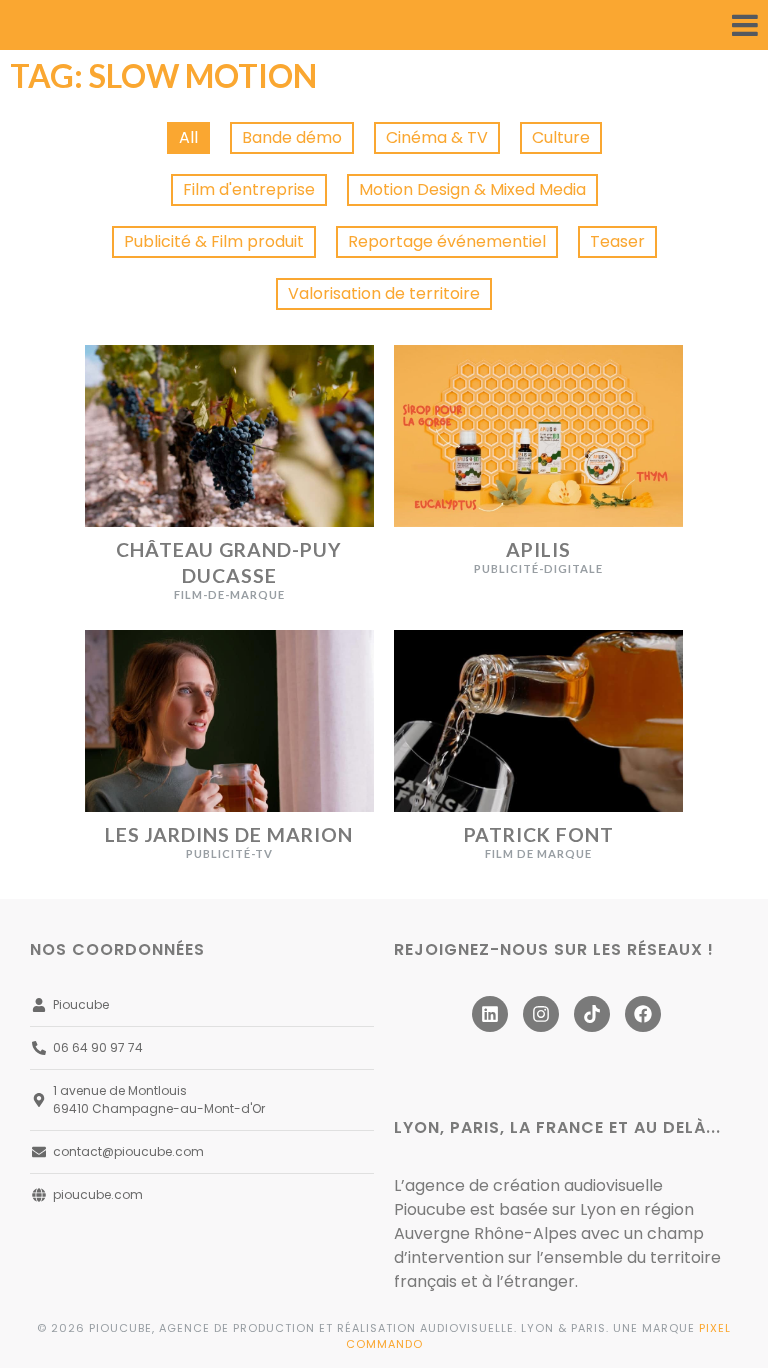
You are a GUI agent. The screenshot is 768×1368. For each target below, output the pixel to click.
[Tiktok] (592, 1014)
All (188, 137)
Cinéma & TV (437, 137)
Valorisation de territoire (384, 293)
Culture (561, 137)
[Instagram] (541, 1014)
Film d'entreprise (249, 189)
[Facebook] (643, 1014)
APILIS (538, 549)
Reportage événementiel (447, 241)
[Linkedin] (490, 1014)
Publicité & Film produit (214, 241)
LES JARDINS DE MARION (229, 834)
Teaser (617, 241)
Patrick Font (539, 834)
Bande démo (292, 137)
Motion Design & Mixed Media (472, 189)
